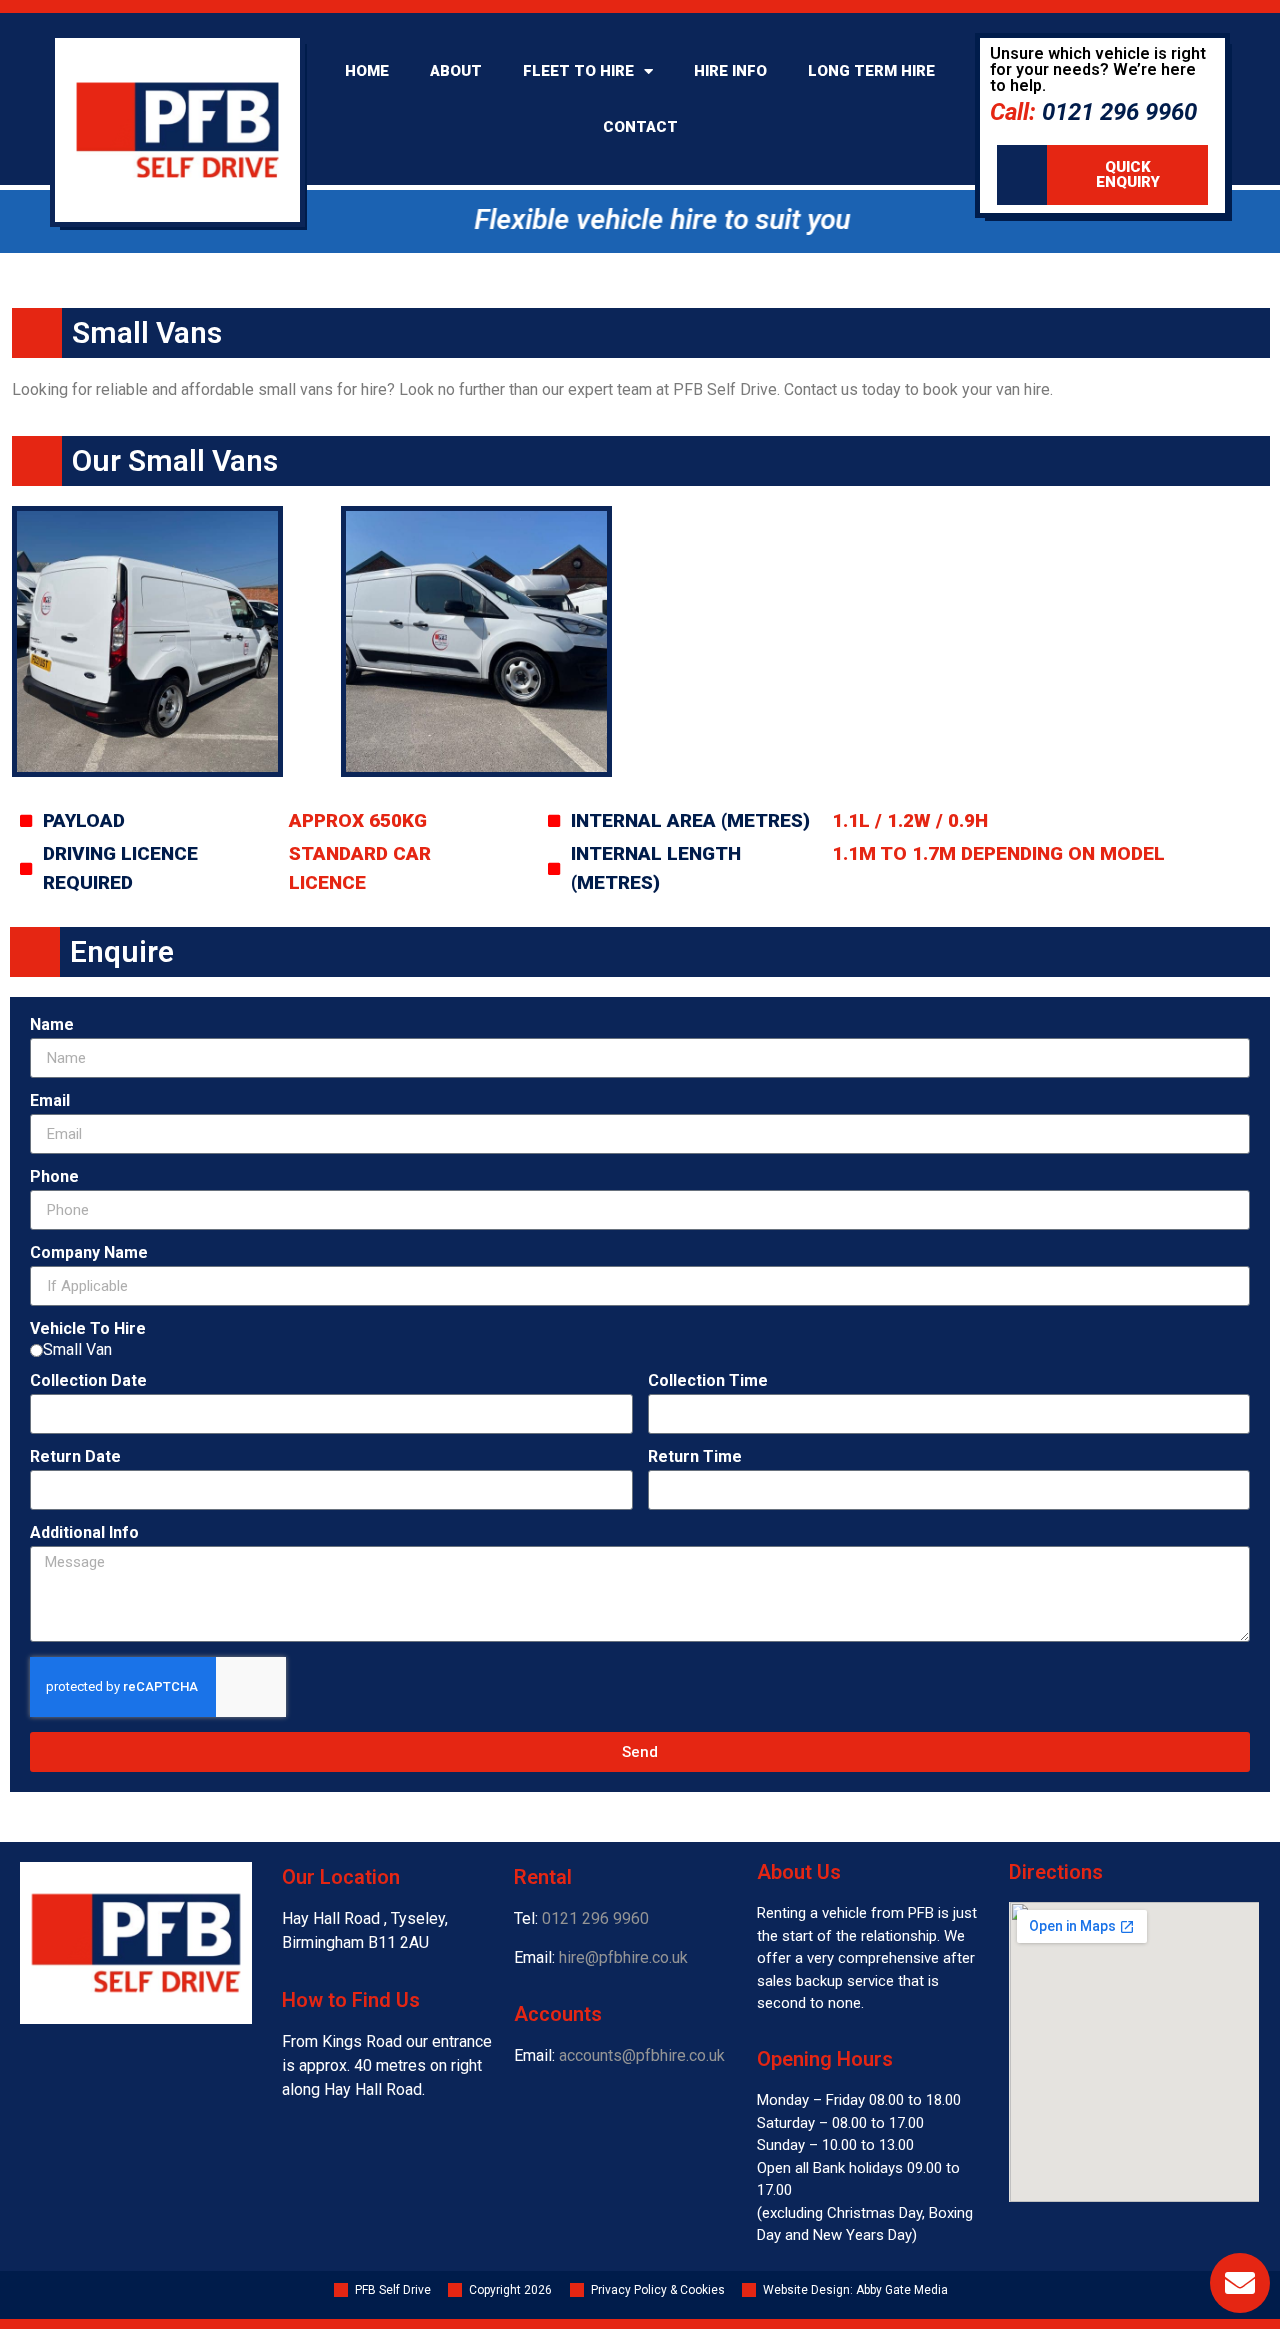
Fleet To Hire (578, 71)
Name (52, 1025)
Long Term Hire (871, 71)
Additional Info (84, 1533)
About (456, 71)
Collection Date (88, 1381)
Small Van (77, 1350)
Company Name (89, 1253)
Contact (640, 127)
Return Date (75, 1457)
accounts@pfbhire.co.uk (642, 2055)
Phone (54, 1177)
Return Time (695, 1457)
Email (50, 1101)
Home (367, 71)
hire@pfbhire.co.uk (623, 1957)
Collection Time (708, 1381)
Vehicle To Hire (88, 1329)
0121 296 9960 (595, 1918)
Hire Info (730, 71)
